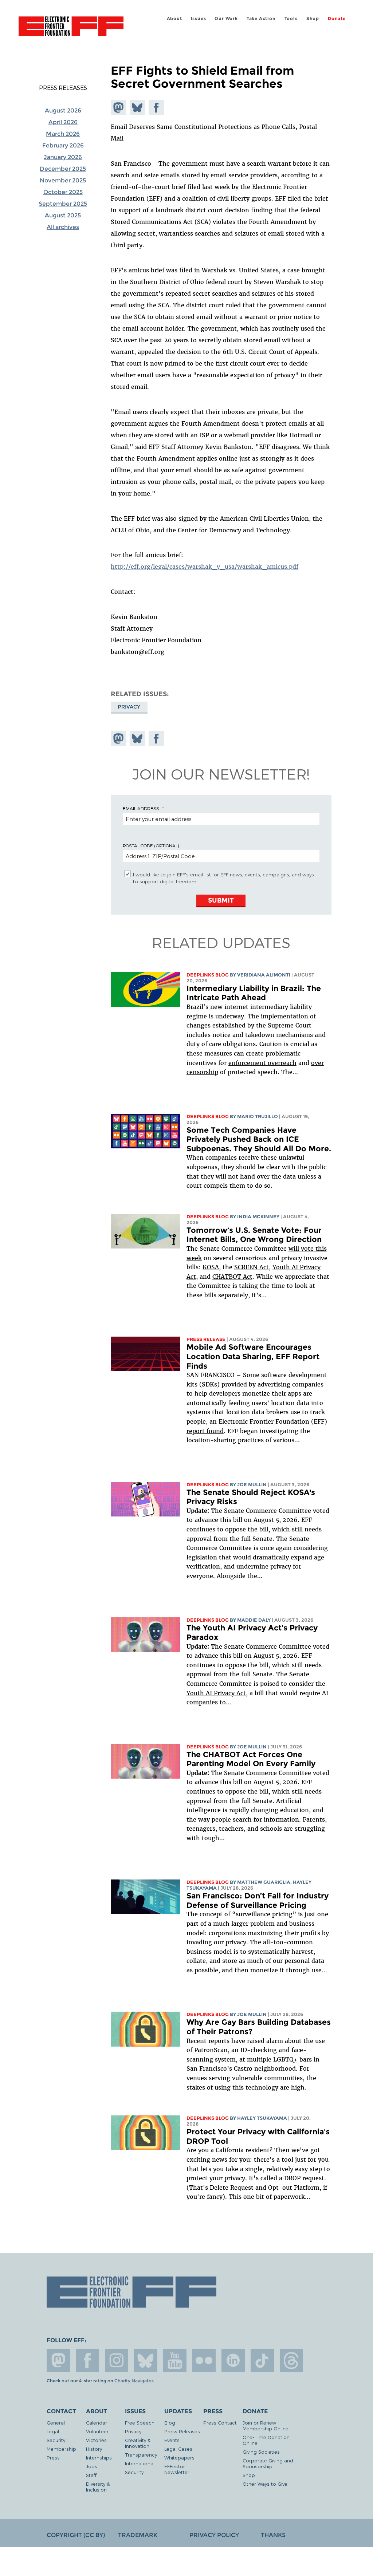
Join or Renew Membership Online (266, 2425)
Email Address (141, 808)
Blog (170, 2423)
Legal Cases (178, 2449)
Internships (99, 2457)
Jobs (92, 2466)
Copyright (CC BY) (76, 2535)
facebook (87, 2360)
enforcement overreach (262, 1063)
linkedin (233, 2360)
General (56, 2423)
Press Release (206, 1339)
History (94, 2449)
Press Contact (220, 2423)
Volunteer (97, 2431)
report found (205, 1431)
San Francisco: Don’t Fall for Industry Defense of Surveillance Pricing (258, 1900)
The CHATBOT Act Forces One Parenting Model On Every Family (251, 1759)
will (295, 1248)
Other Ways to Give (265, 2484)
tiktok (262, 2360)
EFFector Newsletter (177, 2469)
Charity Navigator (134, 2381)
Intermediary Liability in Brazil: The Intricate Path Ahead (254, 993)
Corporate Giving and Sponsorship (268, 2463)
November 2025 (63, 180)
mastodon (58, 2360)
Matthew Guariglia (264, 1882)
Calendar (97, 2423)
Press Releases (63, 88)
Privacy (129, 707)
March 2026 (63, 134)
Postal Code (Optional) (151, 845)
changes (199, 1025)
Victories (96, 2440)
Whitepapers (179, 2457)
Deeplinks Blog (208, 975)
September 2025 (63, 204)
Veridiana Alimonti (264, 975)
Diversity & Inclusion (98, 2487)
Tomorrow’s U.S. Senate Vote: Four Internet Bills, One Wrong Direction (254, 1235)
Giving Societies (261, 2452)
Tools (291, 18)
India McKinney (258, 1217)
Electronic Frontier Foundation (71, 27)
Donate (337, 18)
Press (53, 2457)
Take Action (261, 18)
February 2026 (63, 145)
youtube (175, 2360)
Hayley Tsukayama (262, 2118)
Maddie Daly (254, 1620)
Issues (199, 18)
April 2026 (63, 122)
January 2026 (63, 157)
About (174, 18)
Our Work (226, 18)
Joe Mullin (252, 1485)
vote (307, 1248)
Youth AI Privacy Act (216, 1693)
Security (56, 2440)
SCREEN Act (252, 1267)
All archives (63, 227)
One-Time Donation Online (266, 2440)
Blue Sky (146, 2360)
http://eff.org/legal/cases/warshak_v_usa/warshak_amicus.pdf (205, 567)
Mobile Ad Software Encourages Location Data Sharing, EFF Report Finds (253, 1356)
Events (172, 2440)
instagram (117, 2360)
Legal (53, 2431)
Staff (91, 2475)
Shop (313, 18)
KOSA (211, 1267)
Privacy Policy (214, 2535)
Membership (61, 2449)
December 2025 (63, 169)
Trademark (138, 2535)
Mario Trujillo (258, 1117)
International (140, 2463)
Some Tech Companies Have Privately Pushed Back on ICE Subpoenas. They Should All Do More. (259, 1139)
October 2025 (63, 192)
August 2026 (63, 111)
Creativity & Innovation (138, 2443)
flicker (204, 2360)
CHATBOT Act (232, 1277)
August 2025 (63, 215)
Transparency (141, 2455)
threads (291, 2360)
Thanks (273, 2535)
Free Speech (140, 2423)
